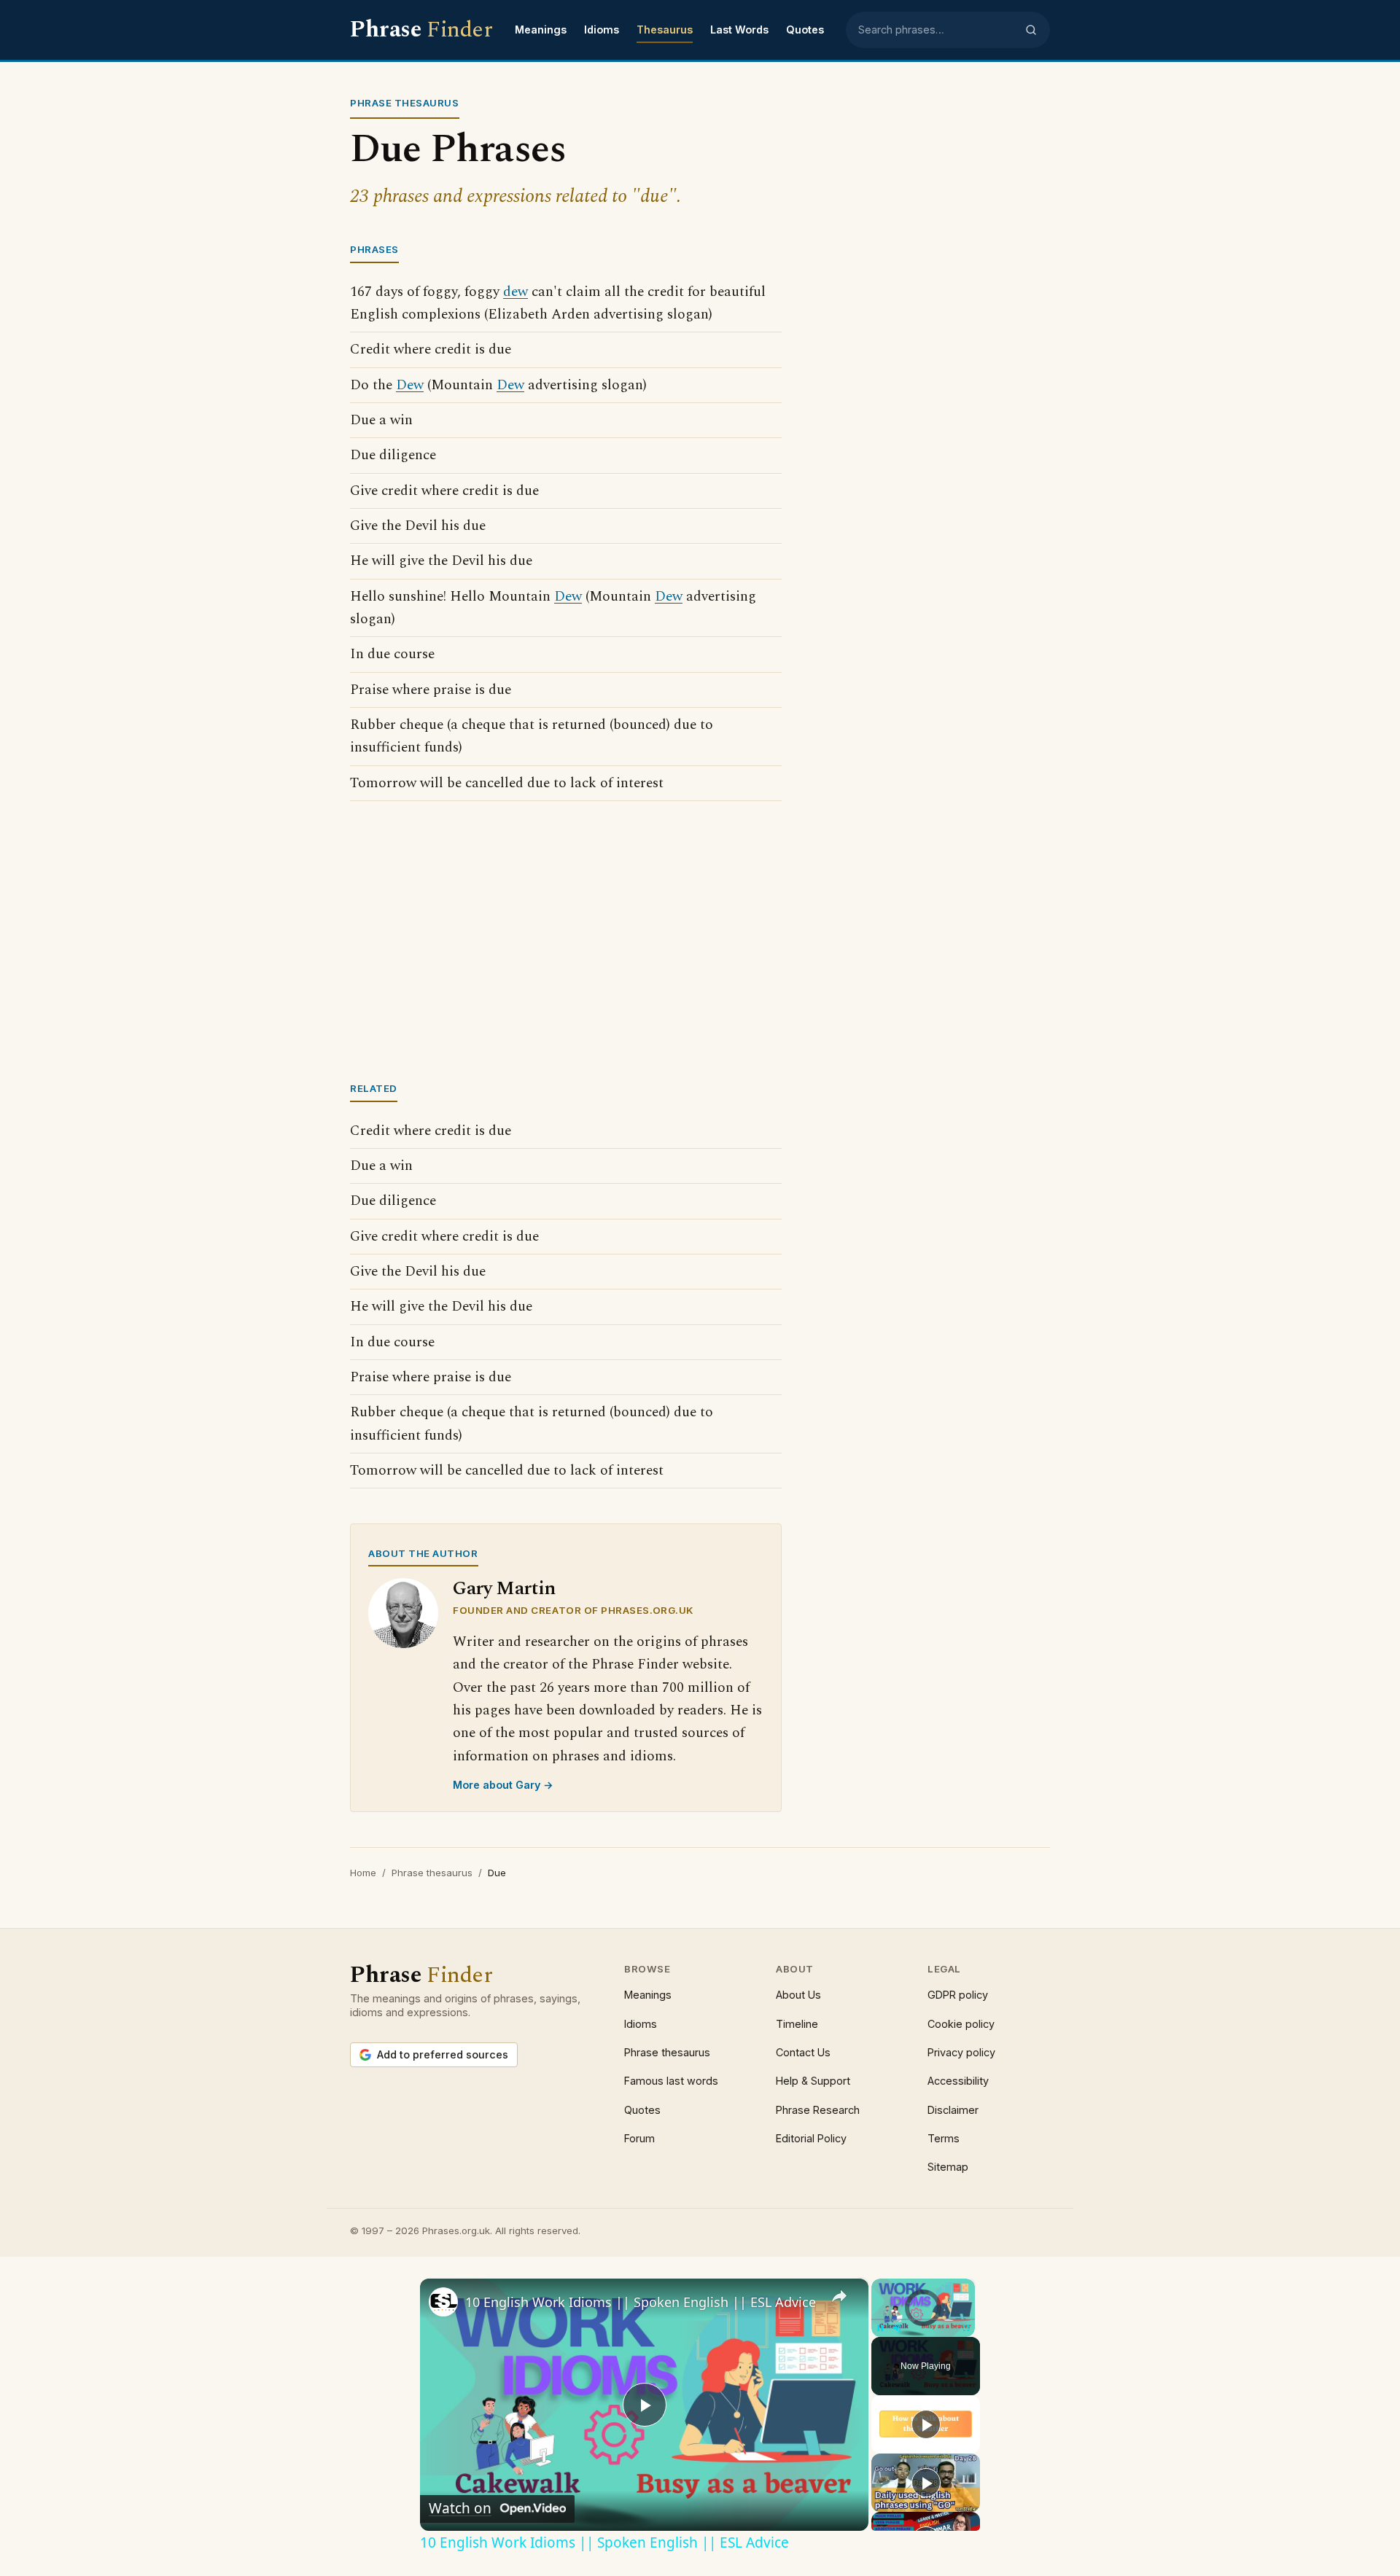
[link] (443, 2302)
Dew (410, 385)
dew (516, 292)
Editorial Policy (811, 2138)
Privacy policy (961, 2052)
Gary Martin (504, 1589)
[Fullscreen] (966, 2328)
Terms (944, 2138)
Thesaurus (665, 30)
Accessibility (958, 2081)
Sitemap (948, 2167)
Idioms (602, 30)
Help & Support (813, 2081)
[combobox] (937, 30)
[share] (839, 2295)
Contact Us (803, 2052)
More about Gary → (503, 1785)
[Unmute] (898, 2328)
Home (363, 1873)
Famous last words (671, 2081)
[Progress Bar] (923, 2319)
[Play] (880, 2328)
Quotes (805, 30)
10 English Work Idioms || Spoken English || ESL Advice (641, 2302)
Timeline (797, 2024)
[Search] (1031, 30)
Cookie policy (961, 2024)
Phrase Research (818, 2110)
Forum (639, 2138)
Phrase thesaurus (432, 1873)
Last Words (739, 30)
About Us (798, 1995)
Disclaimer (953, 2110)
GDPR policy (958, 1995)
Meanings (541, 30)
